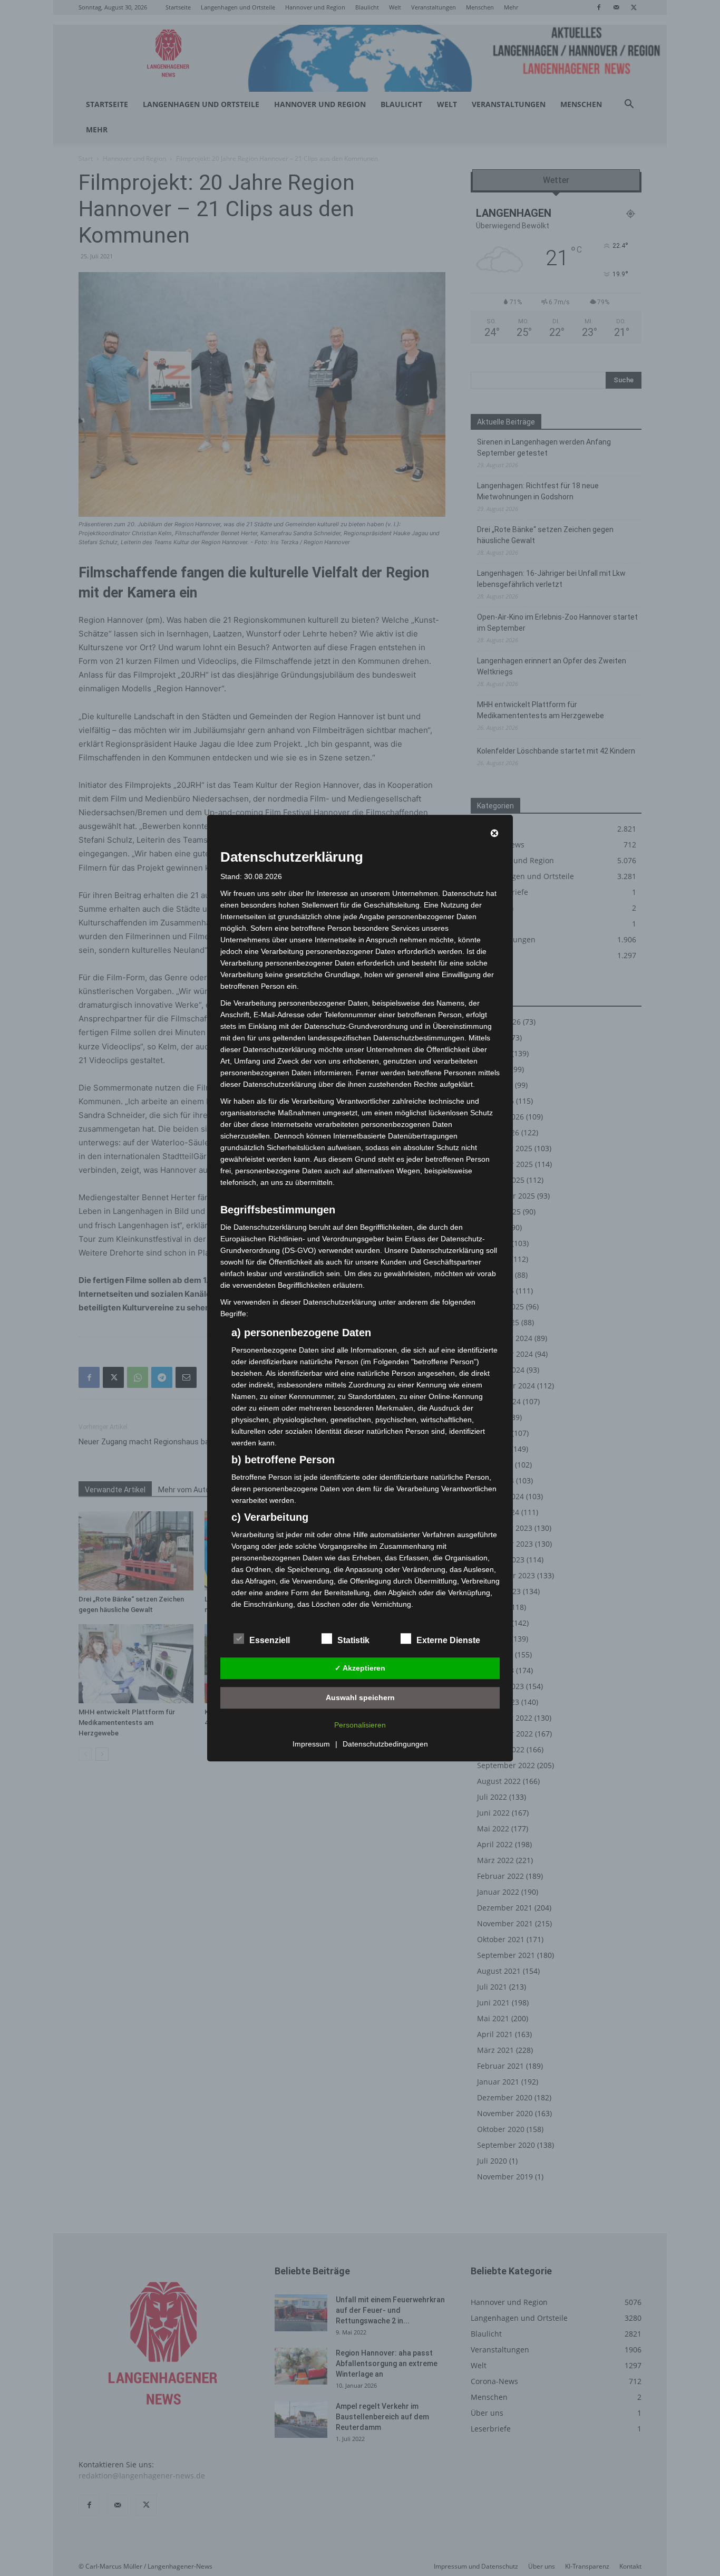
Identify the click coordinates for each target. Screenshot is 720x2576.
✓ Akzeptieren (360, 1668)
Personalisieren (360, 1725)
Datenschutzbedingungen (385, 1744)
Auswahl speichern (360, 1697)
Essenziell (270, 1640)
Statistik (353, 1640)
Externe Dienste (448, 1640)
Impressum (311, 1744)
